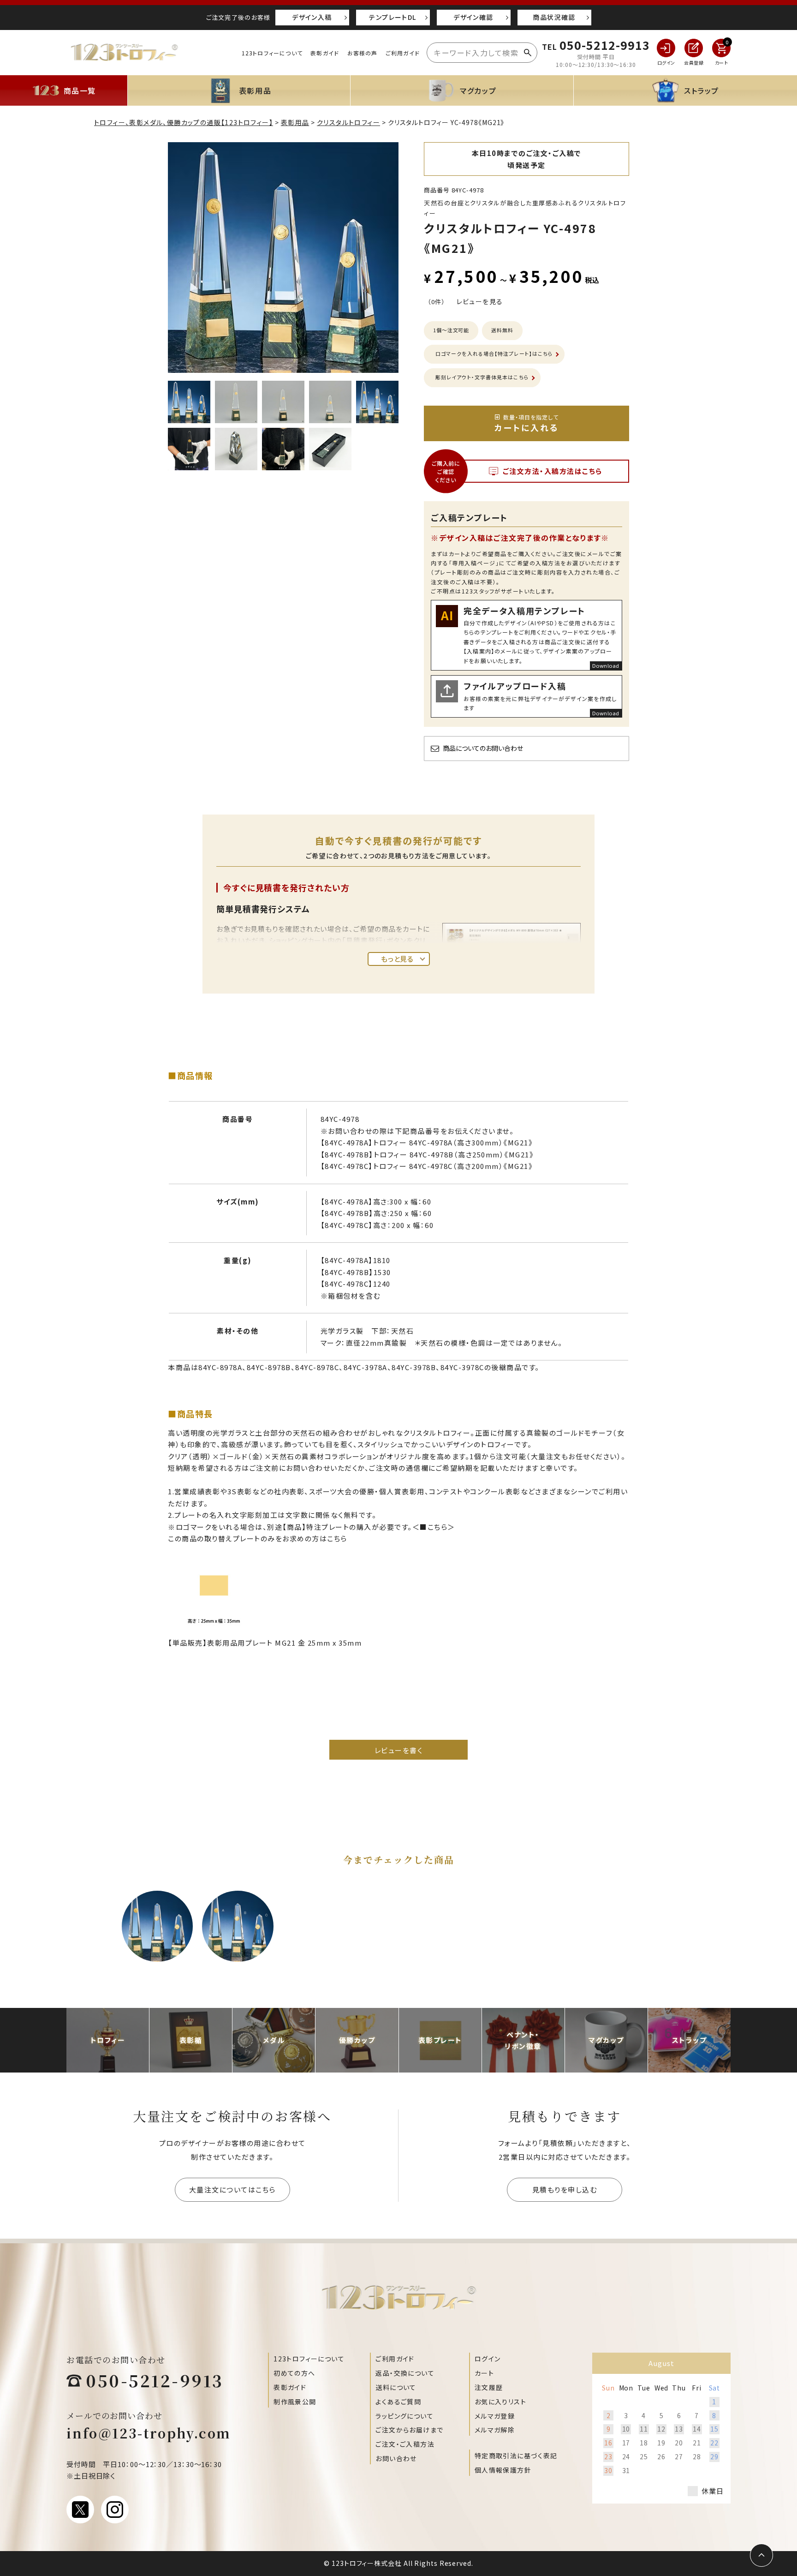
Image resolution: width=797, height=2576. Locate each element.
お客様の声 (363, 53)
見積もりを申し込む (565, 2190)
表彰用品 (295, 122)
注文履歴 (489, 2387)
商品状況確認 (554, 17)
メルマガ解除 (495, 2430)
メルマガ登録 (495, 2416)
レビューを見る (480, 301)
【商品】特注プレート (316, 1527)
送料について (396, 2387)
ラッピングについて (404, 2416)
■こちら (434, 1527)
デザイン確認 (473, 17)
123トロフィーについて (272, 53)
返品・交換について (405, 2373)
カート (484, 2373)
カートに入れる (527, 423)
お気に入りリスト (500, 2402)
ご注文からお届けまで (409, 2430)
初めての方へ (294, 2373)
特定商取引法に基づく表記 (516, 2456)
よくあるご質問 (398, 2402)
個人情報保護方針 (503, 2470)
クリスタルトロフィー (348, 122)
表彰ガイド (325, 53)
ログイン (488, 2359)
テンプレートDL (393, 17)
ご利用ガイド (403, 53)
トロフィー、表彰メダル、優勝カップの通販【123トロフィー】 (184, 122)
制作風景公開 (295, 2402)
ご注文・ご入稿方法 (405, 2444)
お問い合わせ (396, 2458)
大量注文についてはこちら (232, 2190)
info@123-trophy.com (149, 2433)
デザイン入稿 (312, 17)
